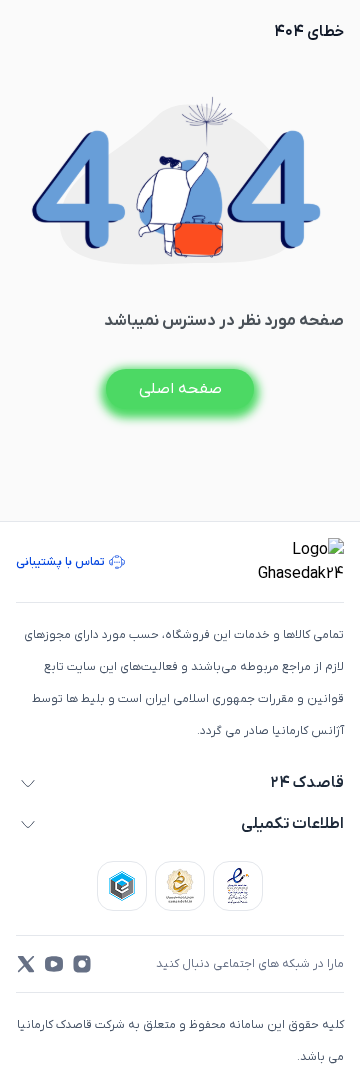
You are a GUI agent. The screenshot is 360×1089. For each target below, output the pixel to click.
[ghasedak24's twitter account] (26, 964)
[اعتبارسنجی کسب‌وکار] (238, 886)
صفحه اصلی (180, 389)
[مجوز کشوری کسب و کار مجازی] (122, 886)
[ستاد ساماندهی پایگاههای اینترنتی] (180, 886)
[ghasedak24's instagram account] (82, 964)
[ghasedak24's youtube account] (54, 964)
